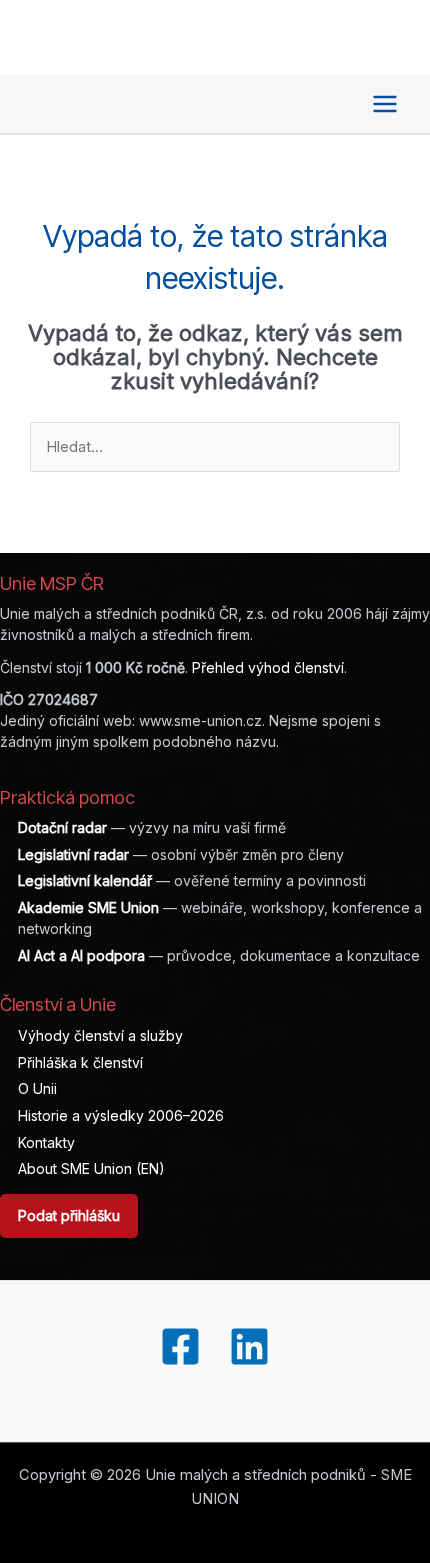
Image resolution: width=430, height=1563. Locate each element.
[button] (333, 103)
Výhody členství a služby (100, 1035)
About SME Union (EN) (91, 1168)
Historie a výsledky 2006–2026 (121, 1115)
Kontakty (46, 1142)
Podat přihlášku (69, 1215)
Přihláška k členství (80, 1062)
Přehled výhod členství (268, 667)
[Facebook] (180, 1346)
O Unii (37, 1088)
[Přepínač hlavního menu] (385, 104)
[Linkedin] (249, 1346)
